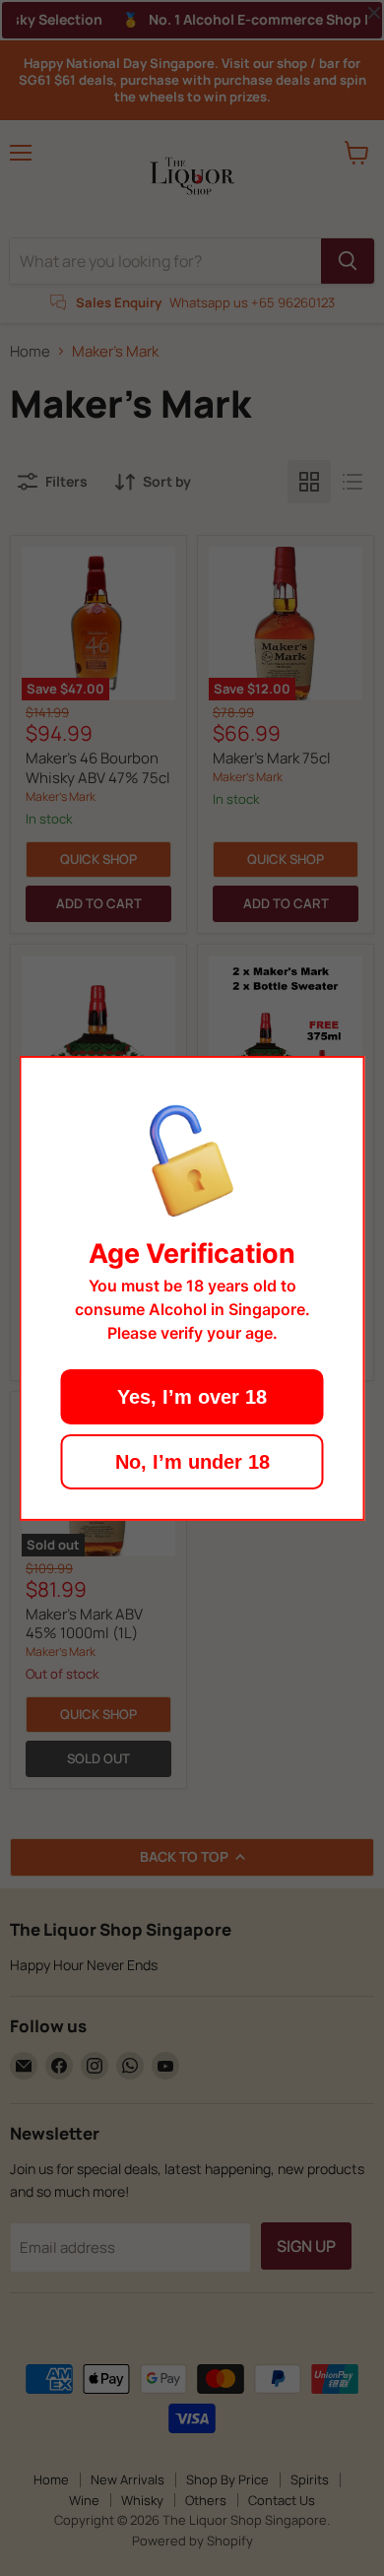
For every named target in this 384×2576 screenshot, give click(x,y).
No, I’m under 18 (192, 1462)
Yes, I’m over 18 (192, 1397)
